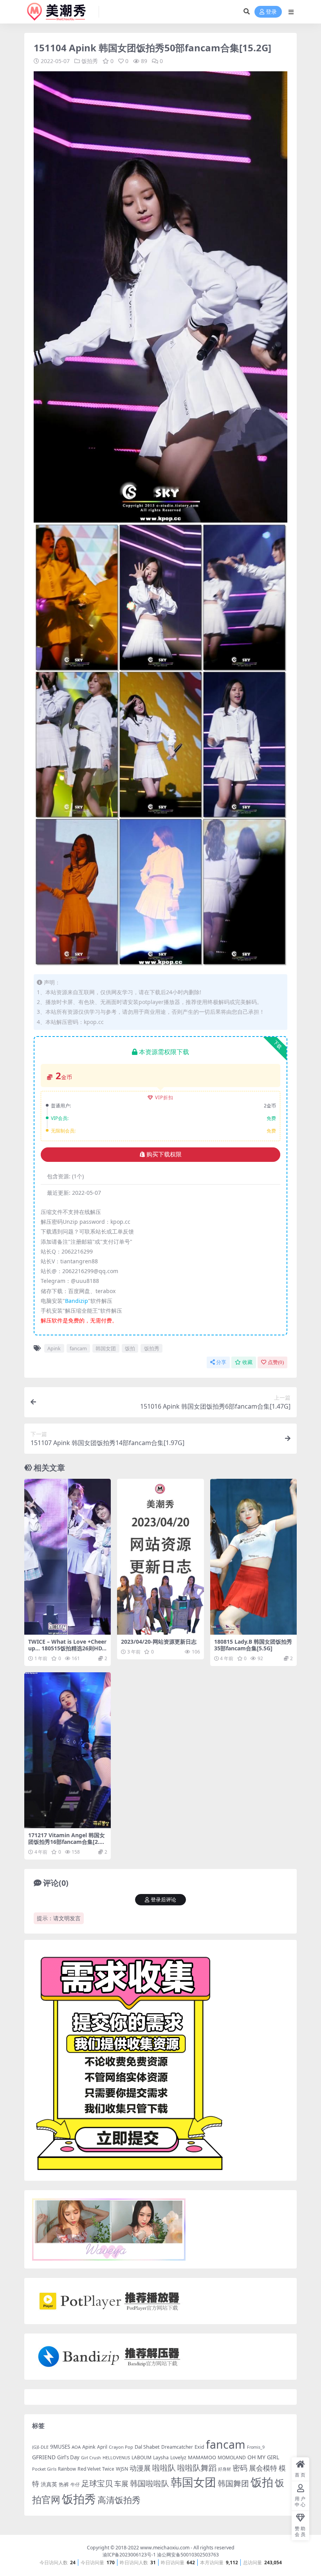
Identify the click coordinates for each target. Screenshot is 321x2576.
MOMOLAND (232, 2458)
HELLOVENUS (116, 2458)
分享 (221, 1362)
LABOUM (142, 2458)
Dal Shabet (147, 2447)
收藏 (247, 1362)
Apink (54, 1348)
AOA (76, 2447)
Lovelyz (178, 2458)
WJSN (122, 2469)
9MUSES (60, 2447)
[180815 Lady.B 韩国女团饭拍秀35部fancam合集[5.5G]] (253, 1557)
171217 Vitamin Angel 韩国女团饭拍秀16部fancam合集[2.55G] (67, 1842)
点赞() (276, 1362)
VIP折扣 (164, 1097)
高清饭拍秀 (119, 2500)
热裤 (64, 2484)
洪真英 (49, 2484)
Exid (199, 2447)
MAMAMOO (202, 2457)
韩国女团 (106, 1348)
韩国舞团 (233, 2483)
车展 (121, 2484)
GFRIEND (44, 2457)
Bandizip (77, 1301)
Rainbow (67, 2469)
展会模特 (263, 2468)
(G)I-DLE (40, 2447)
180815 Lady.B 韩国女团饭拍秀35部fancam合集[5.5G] (253, 1645)
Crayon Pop (121, 2447)
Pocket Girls (44, 2469)
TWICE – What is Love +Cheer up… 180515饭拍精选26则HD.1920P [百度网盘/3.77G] (67, 1648)
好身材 (225, 2469)
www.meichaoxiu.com (165, 2548)
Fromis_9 (256, 2447)
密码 (240, 2468)
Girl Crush (91, 2458)
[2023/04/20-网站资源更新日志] (160, 1557)
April (102, 2447)
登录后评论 (163, 1900)
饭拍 (130, 1348)
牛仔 (75, 2485)
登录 (271, 12)
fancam (78, 1348)
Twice (108, 2469)
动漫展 (140, 2468)
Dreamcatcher (177, 2447)
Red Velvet (89, 2469)
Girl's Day (68, 2457)
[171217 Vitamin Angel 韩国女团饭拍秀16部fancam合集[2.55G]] (68, 1750)
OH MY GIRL (263, 2457)
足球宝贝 (97, 2483)
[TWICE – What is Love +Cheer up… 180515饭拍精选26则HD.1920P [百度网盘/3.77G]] (68, 1557)
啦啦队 (164, 2467)
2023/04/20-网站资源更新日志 (159, 1642)
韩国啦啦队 (150, 2483)
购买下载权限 (164, 1154)
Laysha (161, 2458)
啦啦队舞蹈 (197, 2467)
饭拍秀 (90, 61)
